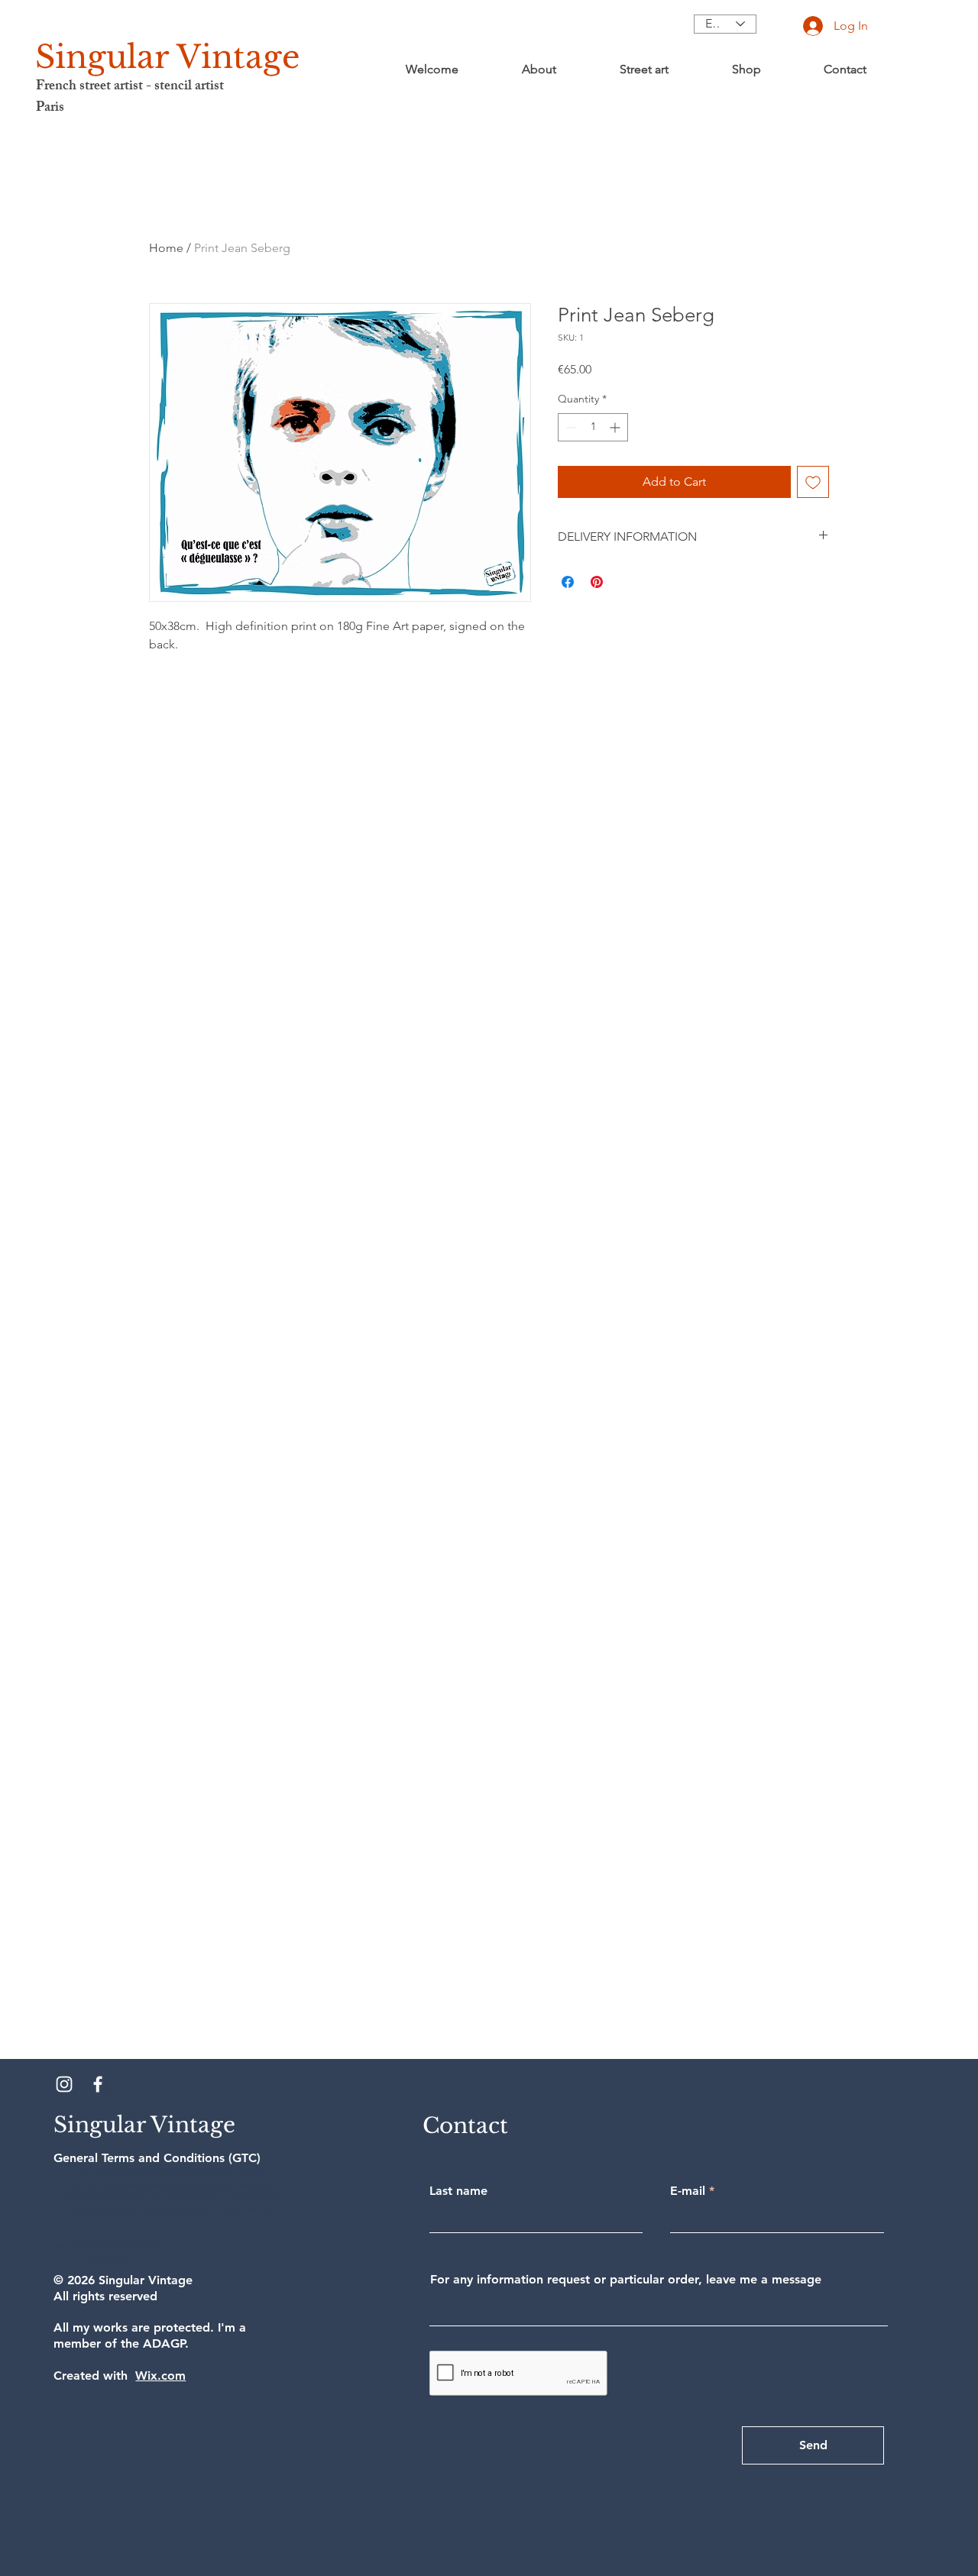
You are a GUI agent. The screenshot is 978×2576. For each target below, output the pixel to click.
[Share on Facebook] (568, 582)
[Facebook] (98, 2084)
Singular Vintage (168, 57)
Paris (50, 108)
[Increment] (616, 427)
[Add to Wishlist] (813, 482)
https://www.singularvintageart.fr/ (109, 2246)
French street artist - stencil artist (130, 87)
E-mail (688, 2191)
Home (166, 248)
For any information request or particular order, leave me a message (626, 2280)
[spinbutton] (593, 427)
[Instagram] (64, 2084)
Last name (458, 2191)
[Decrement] (570, 427)
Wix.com (160, 2376)
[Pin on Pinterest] (597, 582)
